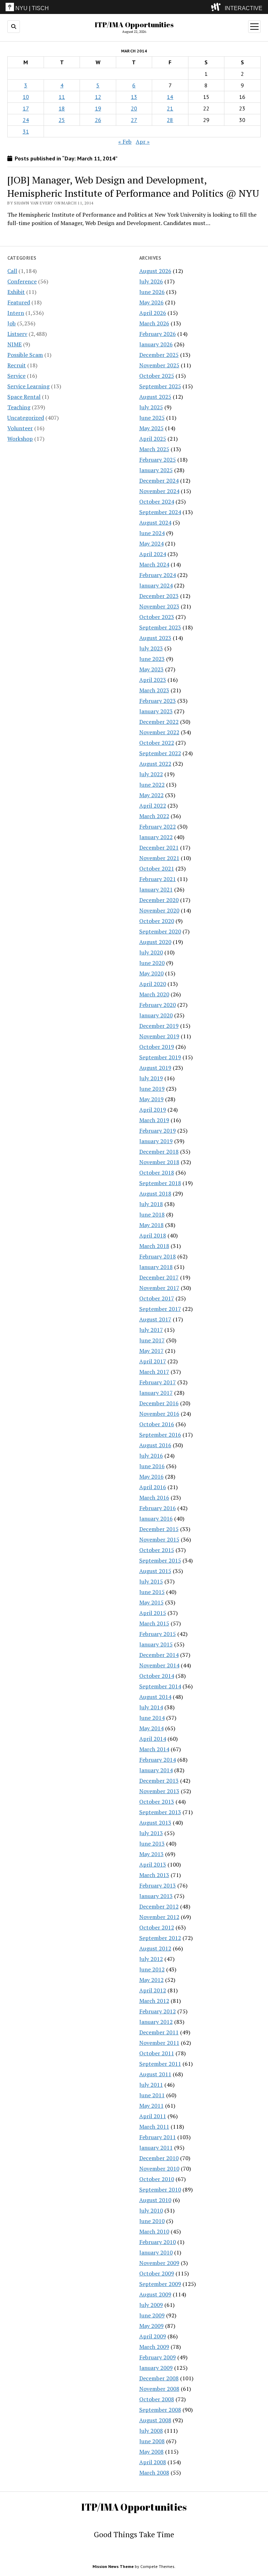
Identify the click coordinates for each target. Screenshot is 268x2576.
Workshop (20, 439)
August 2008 (155, 2420)
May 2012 (151, 1980)
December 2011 (159, 2032)
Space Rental (24, 397)
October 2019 (157, 1047)
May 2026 (151, 302)
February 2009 (158, 2357)
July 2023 (151, 648)
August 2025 (155, 397)
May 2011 (151, 2106)
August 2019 (155, 1068)
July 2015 (151, 1581)
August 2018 (155, 1193)
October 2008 (157, 2399)
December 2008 (159, 2378)
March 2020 (154, 994)
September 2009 (160, 2284)
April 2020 (153, 984)
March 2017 (154, 1372)
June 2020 (152, 963)
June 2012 (152, 1969)
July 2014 (151, 1707)
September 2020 (160, 931)
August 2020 (155, 942)
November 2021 (159, 858)
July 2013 (151, 1833)
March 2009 (154, 2347)
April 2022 (153, 806)
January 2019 (156, 1141)
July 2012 (151, 1959)
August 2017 (155, 1319)
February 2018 (158, 1256)
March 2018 (154, 1246)
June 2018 (152, 1214)
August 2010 (155, 2200)
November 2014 (159, 1665)
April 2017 (153, 1361)
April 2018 (153, 1235)
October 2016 (157, 1424)
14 (170, 97)
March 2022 (154, 816)
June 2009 (152, 2315)
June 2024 (152, 533)
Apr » (143, 142)
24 (26, 120)
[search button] (14, 27)
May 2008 (151, 2452)
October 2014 (157, 1676)
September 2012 (160, 1938)
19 (98, 108)
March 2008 (154, 2473)
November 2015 (159, 1539)
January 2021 (156, 889)
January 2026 (156, 344)
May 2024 (151, 543)
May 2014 (151, 1728)
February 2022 (158, 827)
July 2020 (151, 952)
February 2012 (158, 2011)
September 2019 (160, 1057)
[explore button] (217, 7)
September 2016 (160, 1435)
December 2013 (159, 1781)
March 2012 (154, 2001)
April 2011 (153, 2116)
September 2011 (160, 2064)
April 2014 (153, 1739)
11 (62, 97)
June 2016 (152, 1466)
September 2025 (160, 386)
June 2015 (152, 1592)
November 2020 (159, 910)
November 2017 (159, 1288)
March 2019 (154, 1120)
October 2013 (157, 1802)
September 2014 (160, 1686)
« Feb (125, 142)
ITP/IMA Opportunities (134, 24)
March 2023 (154, 690)
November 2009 (159, 2263)
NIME (14, 344)
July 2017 (151, 1330)
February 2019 (158, 1131)
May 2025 (151, 428)
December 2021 (159, 847)
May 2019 (151, 1099)
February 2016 (158, 1508)
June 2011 (152, 2095)
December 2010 (159, 2158)
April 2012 (153, 1990)
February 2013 (158, 1885)
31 (26, 131)
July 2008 (151, 2431)
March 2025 (154, 449)
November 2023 (159, 606)
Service (16, 376)
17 (26, 108)
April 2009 (153, 2336)
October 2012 (157, 1927)
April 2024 (153, 554)
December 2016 (159, 1403)
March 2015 (154, 1623)
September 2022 (160, 753)
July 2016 (151, 1456)
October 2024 (157, 502)
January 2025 (156, 470)
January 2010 (156, 2252)
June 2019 (152, 1089)
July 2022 (151, 774)
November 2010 (159, 2169)
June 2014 (152, 1718)
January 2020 (156, 1015)
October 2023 (157, 617)
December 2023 (159, 596)
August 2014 (155, 1697)
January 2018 (156, 1267)
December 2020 (159, 900)
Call (12, 271)
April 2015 (153, 1613)
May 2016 (151, 1477)
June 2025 (152, 418)
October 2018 (157, 1172)
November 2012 (159, 1917)
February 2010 (158, 2242)
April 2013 (153, 1864)
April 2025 (153, 439)
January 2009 (156, 2368)
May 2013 (151, 1854)
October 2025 (157, 376)
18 (62, 108)
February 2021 (158, 879)
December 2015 (159, 1529)
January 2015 (156, 1644)
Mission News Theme (113, 2566)
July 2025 (151, 407)
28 (170, 120)
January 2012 (156, 2022)
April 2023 (153, 680)
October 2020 (157, 921)
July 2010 (151, 2210)
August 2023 (155, 638)
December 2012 (159, 1906)
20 (134, 108)
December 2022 (159, 722)
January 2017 (156, 1393)
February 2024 (158, 575)
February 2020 (158, 1005)
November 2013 (159, 1791)
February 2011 (158, 2137)
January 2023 (156, 711)
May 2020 (151, 973)
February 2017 (158, 1382)
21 (170, 108)
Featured (19, 302)
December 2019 (159, 1026)
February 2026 (158, 334)
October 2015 (157, 1550)
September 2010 (160, 2189)
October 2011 (157, 2053)
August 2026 (155, 271)
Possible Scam (25, 355)
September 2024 (160, 512)
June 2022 (152, 785)
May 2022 (151, 795)
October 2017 (157, 1298)
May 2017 (151, 1351)
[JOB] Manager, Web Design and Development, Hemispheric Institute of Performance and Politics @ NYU (133, 186)
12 (98, 97)
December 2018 (159, 1152)
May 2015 (151, 1602)
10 (26, 97)
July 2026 (151, 281)
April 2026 (153, 313)
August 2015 (155, 1571)
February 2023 (158, 701)
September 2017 (160, 1309)
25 (62, 120)
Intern (16, 313)
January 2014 (156, 1770)
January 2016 (156, 1518)
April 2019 (153, 1110)
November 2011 (159, 2043)
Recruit (17, 365)
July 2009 (151, 2305)
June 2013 (152, 1843)
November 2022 (159, 732)
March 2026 (154, 323)
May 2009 (151, 2326)
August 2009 (155, 2294)
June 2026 (152, 292)
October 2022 (157, 743)
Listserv (17, 334)
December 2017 (159, 1277)
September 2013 (160, 1812)
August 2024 (155, 522)
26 (98, 120)
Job (12, 323)
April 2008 (153, 2462)
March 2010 (154, 2231)
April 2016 (153, 1487)
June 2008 (152, 2441)
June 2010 (152, 2221)
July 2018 (151, 1204)
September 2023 (160, 627)
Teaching (19, 407)
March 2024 (154, 564)
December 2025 (159, 355)
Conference (22, 281)
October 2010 (157, 2179)
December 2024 (159, 481)
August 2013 (155, 1823)
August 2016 (155, 1445)
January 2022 (156, 837)
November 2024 (159, 491)
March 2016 (154, 1498)
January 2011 (156, 2148)
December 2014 (159, 1655)
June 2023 (152, 659)
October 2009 (157, 2273)
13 (134, 97)
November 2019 (159, 1036)
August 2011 (155, 2074)
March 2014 (154, 1749)
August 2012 (155, 1948)
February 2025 (158, 460)
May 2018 (151, 1225)
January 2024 (156, 585)
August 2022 (155, 764)
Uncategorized (26, 418)
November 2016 (159, 1414)
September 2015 (160, 1560)
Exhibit (16, 292)
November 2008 (159, 2389)
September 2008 (160, 2410)
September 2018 (160, 1183)
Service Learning (28, 386)
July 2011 (151, 2085)
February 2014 (158, 1760)
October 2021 (157, 868)
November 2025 (159, 365)
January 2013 (156, 1896)
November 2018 (159, 1162)
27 (134, 120)
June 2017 (152, 1340)
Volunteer (20, 428)
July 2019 (151, 1078)
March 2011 (154, 2127)
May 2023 (151, 669)
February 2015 (158, 1634)
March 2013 (154, 1875)
